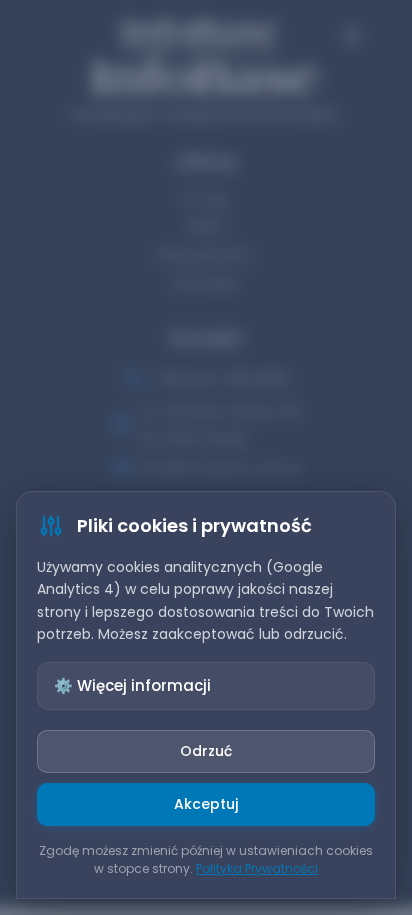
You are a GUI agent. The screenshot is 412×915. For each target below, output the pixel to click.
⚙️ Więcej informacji (132, 685)
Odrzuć (206, 751)
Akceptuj (206, 804)
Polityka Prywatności (257, 868)
